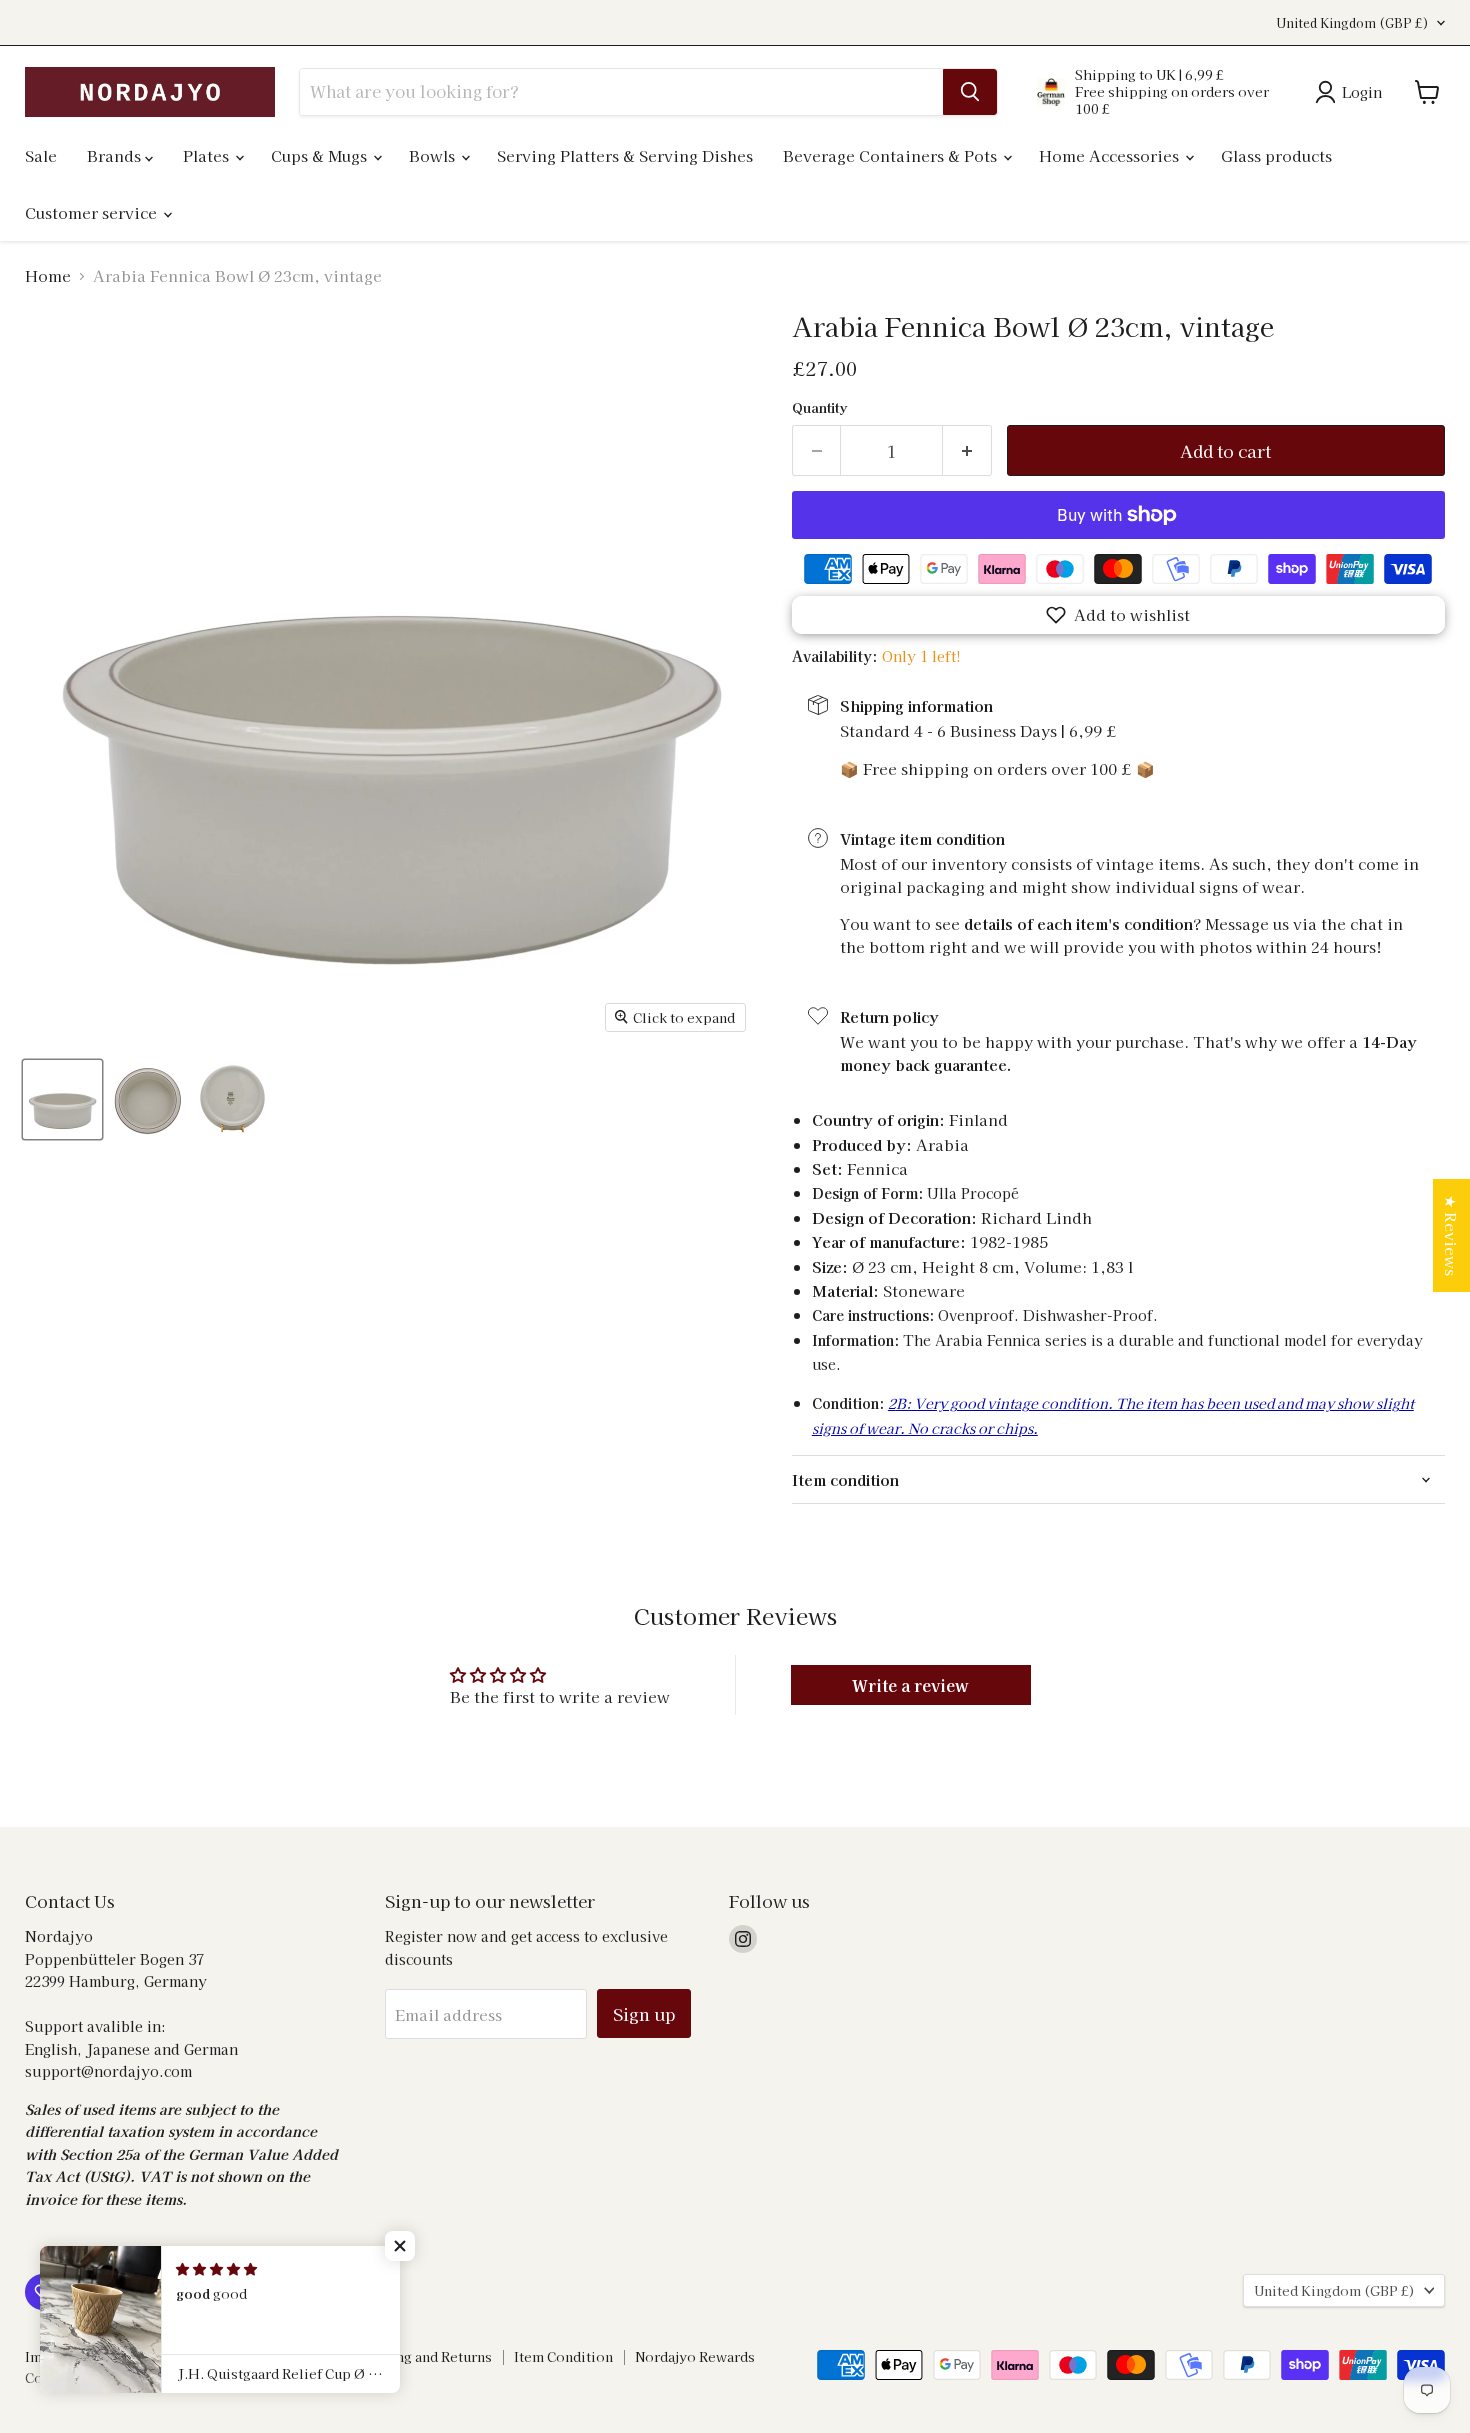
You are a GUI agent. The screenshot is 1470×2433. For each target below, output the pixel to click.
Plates (208, 155)
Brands (116, 155)
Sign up (644, 2013)
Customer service (93, 212)
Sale (41, 155)
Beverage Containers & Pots (892, 155)
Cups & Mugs (321, 155)
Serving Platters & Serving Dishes (625, 155)
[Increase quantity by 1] (967, 450)
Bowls (434, 155)
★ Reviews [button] (1451, 1235)
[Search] (970, 92)
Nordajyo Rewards (695, 2356)
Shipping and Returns (422, 2356)
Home (48, 275)
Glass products (1276, 155)
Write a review (910, 1685)
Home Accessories (1111, 155)
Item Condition (563, 2356)
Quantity (819, 407)
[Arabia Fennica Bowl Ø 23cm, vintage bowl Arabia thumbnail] (62, 1099)
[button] (1118, 615)
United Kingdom (1352, 23)
